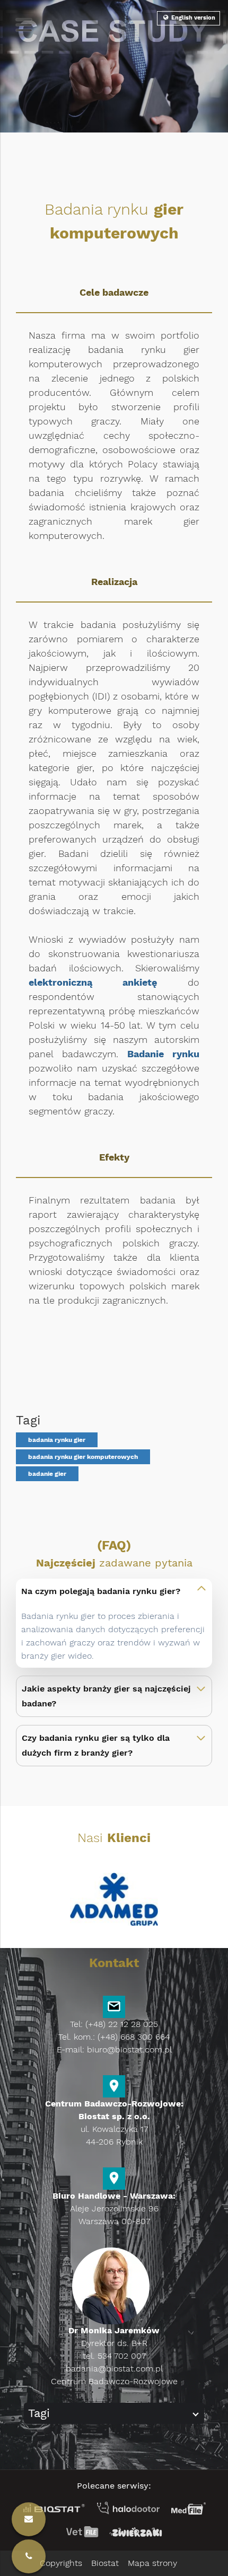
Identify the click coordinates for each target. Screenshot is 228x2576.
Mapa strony (152, 2563)
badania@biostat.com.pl (114, 2369)
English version (192, 18)
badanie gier (47, 1474)
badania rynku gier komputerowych (83, 1457)
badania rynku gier (57, 1440)
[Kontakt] (29, 2556)
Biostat (105, 2563)
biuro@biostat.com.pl (129, 2050)
